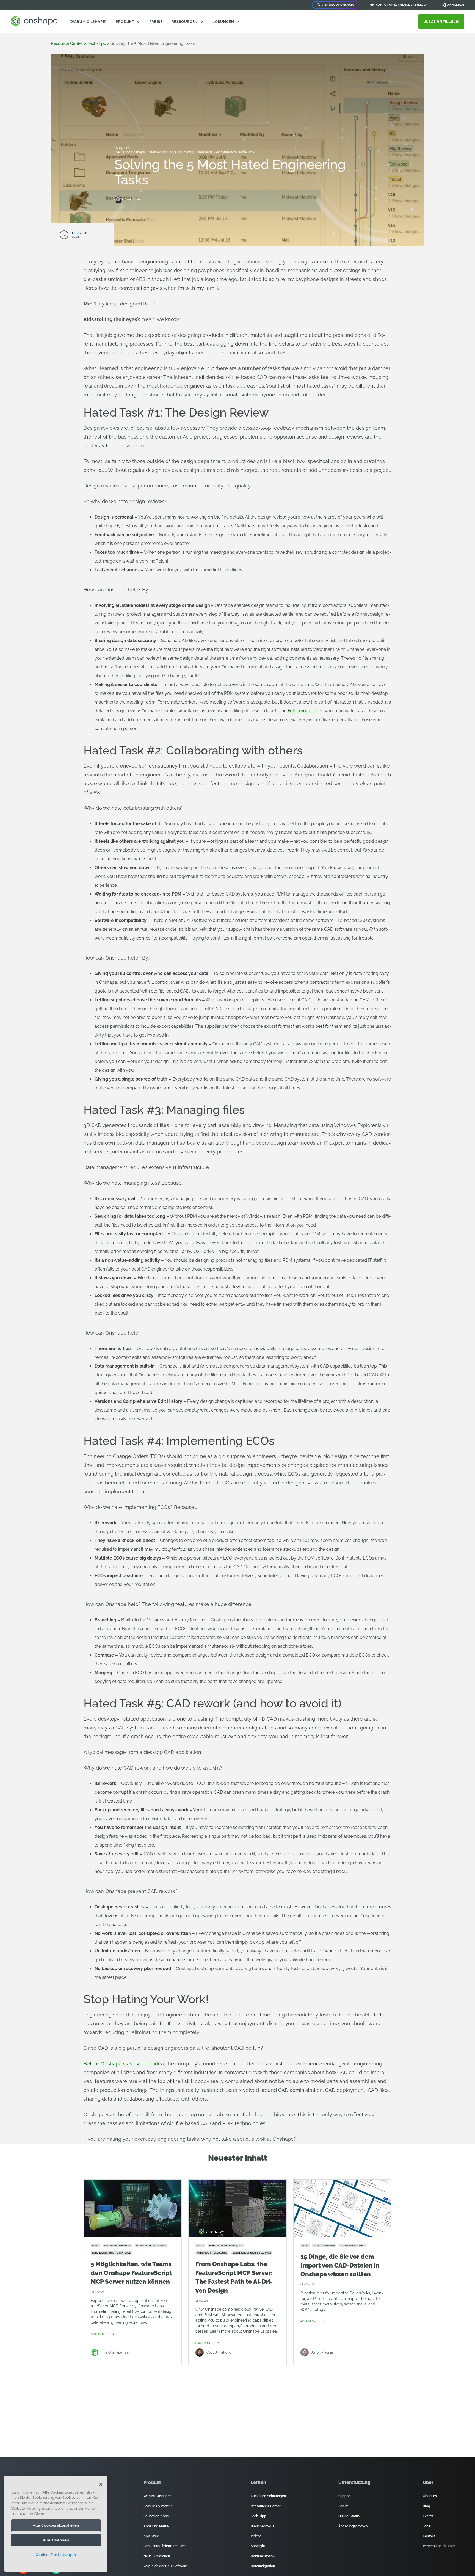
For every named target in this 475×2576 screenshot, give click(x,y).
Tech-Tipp (97, 43)
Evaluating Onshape (130, 152)
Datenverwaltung (160, 152)
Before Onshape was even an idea (124, 2064)
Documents (184, 152)
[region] (56, 2524)
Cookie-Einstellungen (56, 2555)
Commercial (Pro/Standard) (216, 152)
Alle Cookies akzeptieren (56, 2525)
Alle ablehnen (56, 2540)
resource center (67, 43)
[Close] (101, 2484)
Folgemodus (301, 711)
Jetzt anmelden (441, 21)
